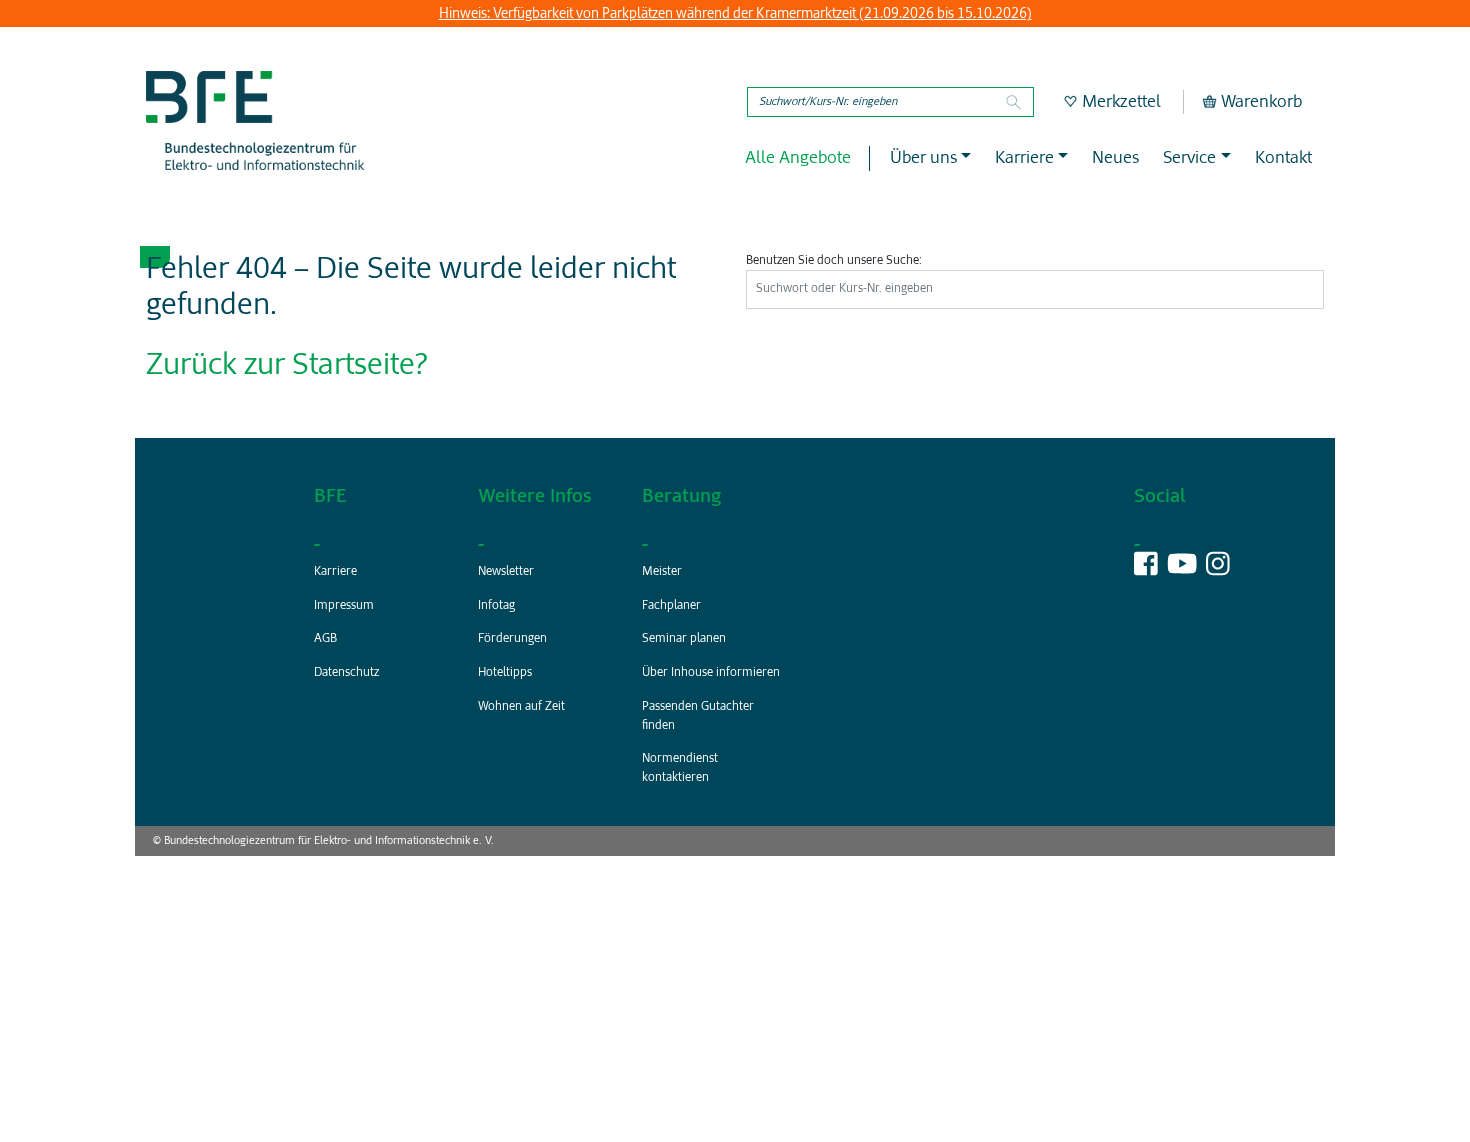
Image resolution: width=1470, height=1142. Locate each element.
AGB (325, 639)
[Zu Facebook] (1146, 569)
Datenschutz (346, 673)
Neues (1115, 158)
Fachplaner (671, 606)
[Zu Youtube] (1182, 569)
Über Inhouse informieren (711, 673)
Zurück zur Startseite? (286, 366)
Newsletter (506, 572)
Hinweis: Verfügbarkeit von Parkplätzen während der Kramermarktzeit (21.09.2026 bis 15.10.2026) (735, 14)
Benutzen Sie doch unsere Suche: (834, 261)
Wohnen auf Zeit (521, 707)
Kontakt (1283, 158)
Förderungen (512, 639)
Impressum (344, 606)
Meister (662, 572)
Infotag (496, 606)
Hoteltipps (505, 673)
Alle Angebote (798, 158)
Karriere (335, 572)
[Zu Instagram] (1218, 569)
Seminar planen (684, 639)
